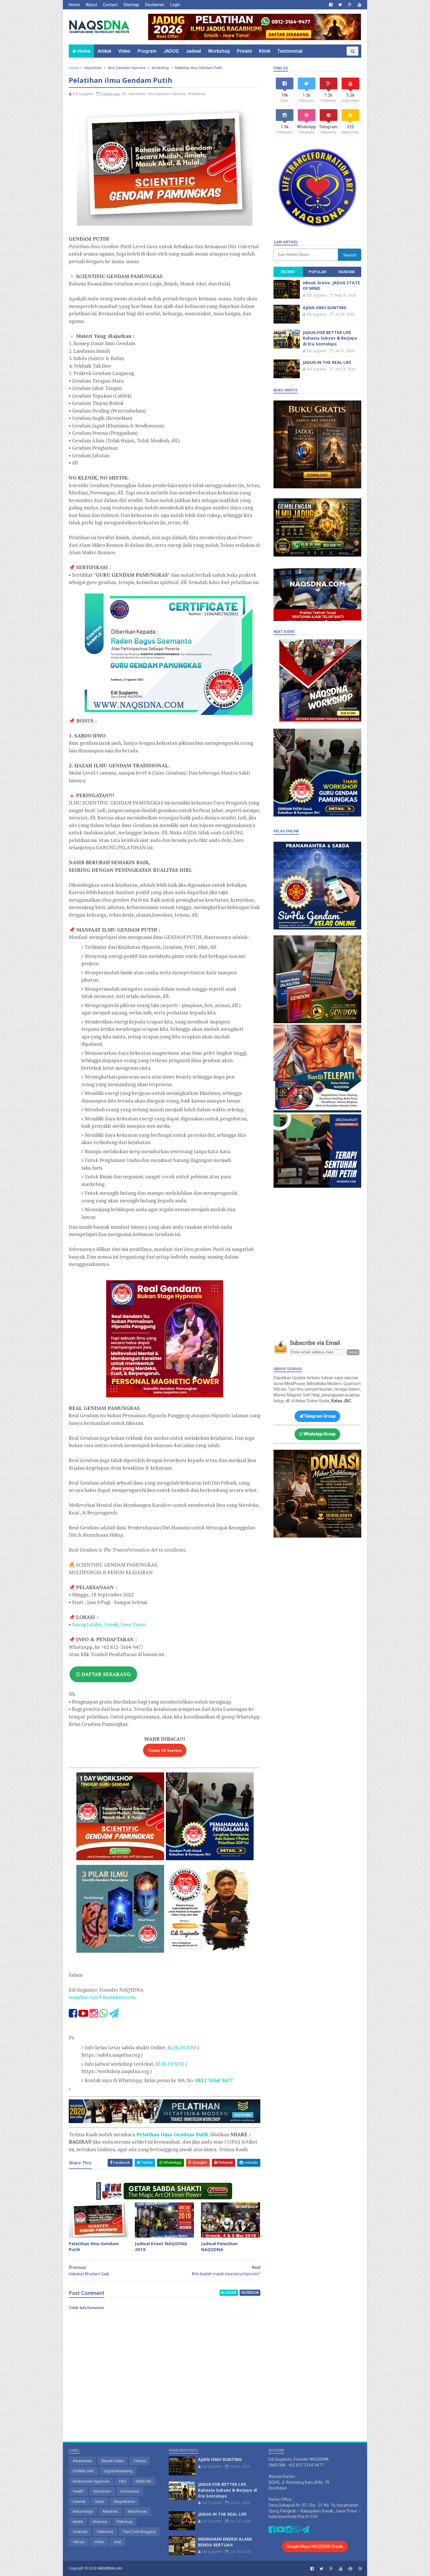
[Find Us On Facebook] (73, 2015)
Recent (288, 272)
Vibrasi (79, 2542)
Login (175, 5)
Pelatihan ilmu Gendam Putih (94, 2246)
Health (78, 2491)
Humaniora (130, 2491)
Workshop (219, 51)
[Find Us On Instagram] (94, 2015)
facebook (250, 2293)
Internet (79, 2501)
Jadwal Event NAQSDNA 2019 (161, 2246)
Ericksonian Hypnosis (91, 2481)
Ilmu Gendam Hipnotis (127, 68)
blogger (229, 2293)
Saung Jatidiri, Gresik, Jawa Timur (109, 1624)
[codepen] (350, 2569)
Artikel (104, 51)
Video (124, 51)
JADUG (171, 51)
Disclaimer (155, 5)
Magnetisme (124, 2501)
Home (74, 5)
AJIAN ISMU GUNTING (325, 308)
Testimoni (105, 2532)
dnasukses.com (119, 1997)
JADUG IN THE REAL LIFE (327, 362)
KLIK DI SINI (182, 2047)
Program (147, 51)
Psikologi (125, 2522)
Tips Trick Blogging (139, 2532)
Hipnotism (93, 68)
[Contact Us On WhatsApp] (103, 2015)
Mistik (78, 2522)
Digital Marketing (118, 2471)
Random (346, 272)
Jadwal (193, 51)
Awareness (82, 2461)
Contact (110, 5)
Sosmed (80, 2532)
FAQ (123, 2481)
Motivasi (100, 2522)
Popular (317, 272)
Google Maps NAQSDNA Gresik (315, 2546)
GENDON (143, 2481)
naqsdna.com (84, 1997)
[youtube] (360, 5)
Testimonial (290, 51)
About (91, 5)
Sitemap (131, 5)
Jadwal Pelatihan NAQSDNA (219, 2246)
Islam (100, 2501)
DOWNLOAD (84, 2471)
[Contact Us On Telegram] (114, 2015)
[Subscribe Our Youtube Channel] (83, 2015)
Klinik (265, 51)
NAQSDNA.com (110, 2568)
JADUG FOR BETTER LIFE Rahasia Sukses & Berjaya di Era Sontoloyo (330, 338)
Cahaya (140, 2461)
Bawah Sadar (113, 2461)
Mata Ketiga (83, 2511)
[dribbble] (360, 2569)
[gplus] (350, 5)
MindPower (137, 2511)
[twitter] (340, 5)
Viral (117, 2542)
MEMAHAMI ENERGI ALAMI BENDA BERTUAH (225, 2542)
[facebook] (331, 5)
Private (244, 51)
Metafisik (110, 2511)
